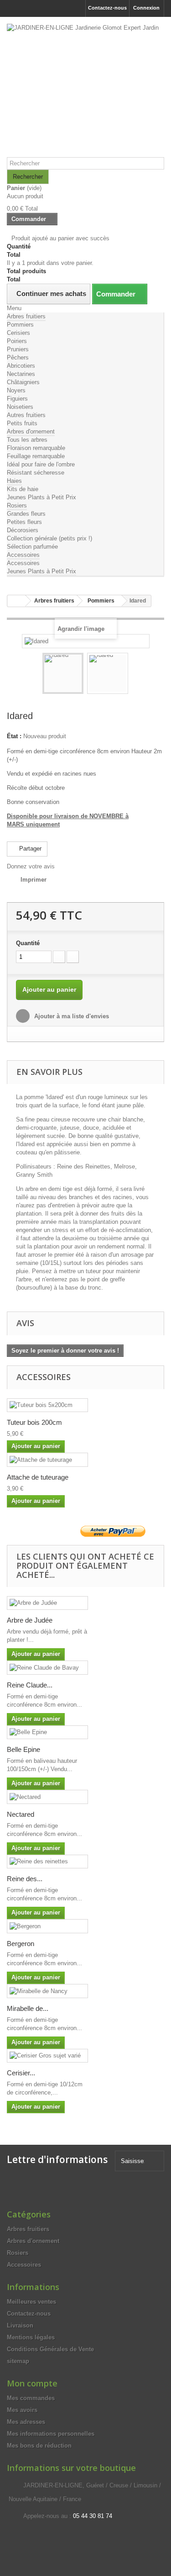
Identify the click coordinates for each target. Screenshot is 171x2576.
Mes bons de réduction (39, 2446)
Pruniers (18, 349)
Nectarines (21, 374)
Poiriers (17, 341)
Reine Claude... (30, 1685)
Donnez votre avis (31, 866)
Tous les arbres (27, 440)
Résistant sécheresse (36, 473)
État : (14, 736)
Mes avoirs (22, 2410)
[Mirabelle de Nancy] (47, 1991)
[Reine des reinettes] (47, 1862)
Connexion (146, 8)
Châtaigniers (23, 382)
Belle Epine (23, 1749)
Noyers (16, 390)
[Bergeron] (47, 1926)
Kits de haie (23, 489)
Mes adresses (26, 2422)
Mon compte (32, 2383)
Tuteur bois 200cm (34, 1422)
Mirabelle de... (28, 2008)
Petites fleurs (24, 522)
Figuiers (17, 399)
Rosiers (17, 505)
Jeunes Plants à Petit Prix (41, 497)
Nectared (21, 1814)
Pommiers (20, 325)
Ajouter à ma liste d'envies (71, 1016)
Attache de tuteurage (38, 1477)
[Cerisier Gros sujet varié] (47, 2056)
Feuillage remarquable (36, 456)
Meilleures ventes (31, 2302)
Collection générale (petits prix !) (49, 538)
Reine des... (25, 1879)
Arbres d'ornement (31, 431)
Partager (29, 849)
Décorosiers (23, 530)
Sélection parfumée (32, 547)
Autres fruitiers (26, 415)
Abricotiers (21, 366)
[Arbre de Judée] (47, 1603)
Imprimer (34, 880)
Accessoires (23, 555)
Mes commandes (31, 2398)
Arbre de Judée (30, 1620)
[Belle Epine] (47, 1732)
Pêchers (18, 357)
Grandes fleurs (26, 514)
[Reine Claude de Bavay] (47, 1668)
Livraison (20, 2325)
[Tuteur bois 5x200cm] (47, 1405)
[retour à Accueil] (16, 601)
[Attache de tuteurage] (47, 1460)
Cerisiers (18, 333)
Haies (14, 481)
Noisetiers (20, 407)
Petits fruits (22, 423)
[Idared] (63, 673)
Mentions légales (31, 2337)
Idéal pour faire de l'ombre (41, 464)
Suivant (136, 675)
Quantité (28, 943)
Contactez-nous (107, 8)
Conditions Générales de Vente (50, 2349)
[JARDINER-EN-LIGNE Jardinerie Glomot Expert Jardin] (85, 90)
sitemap (18, 2361)
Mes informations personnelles (51, 2434)
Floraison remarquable (36, 448)
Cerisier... (21, 2073)
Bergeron (21, 1944)
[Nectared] (47, 1797)
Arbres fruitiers (26, 316)
